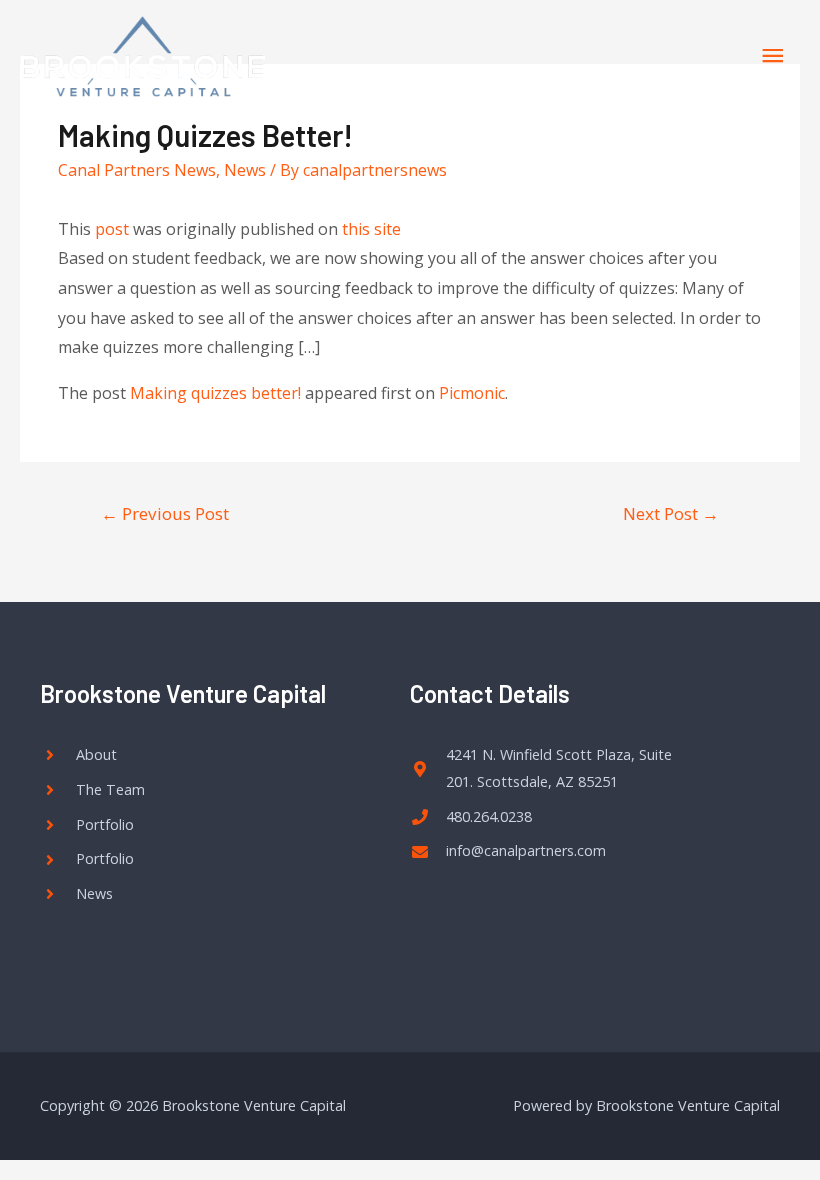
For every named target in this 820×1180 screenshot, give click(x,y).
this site (371, 229)
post (112, 229)
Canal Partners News (137, 170)
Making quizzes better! (215, 393)
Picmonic (472, 393)
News (245, 170)
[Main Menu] (773, 56)
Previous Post (165, 513)
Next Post (671, 513)
